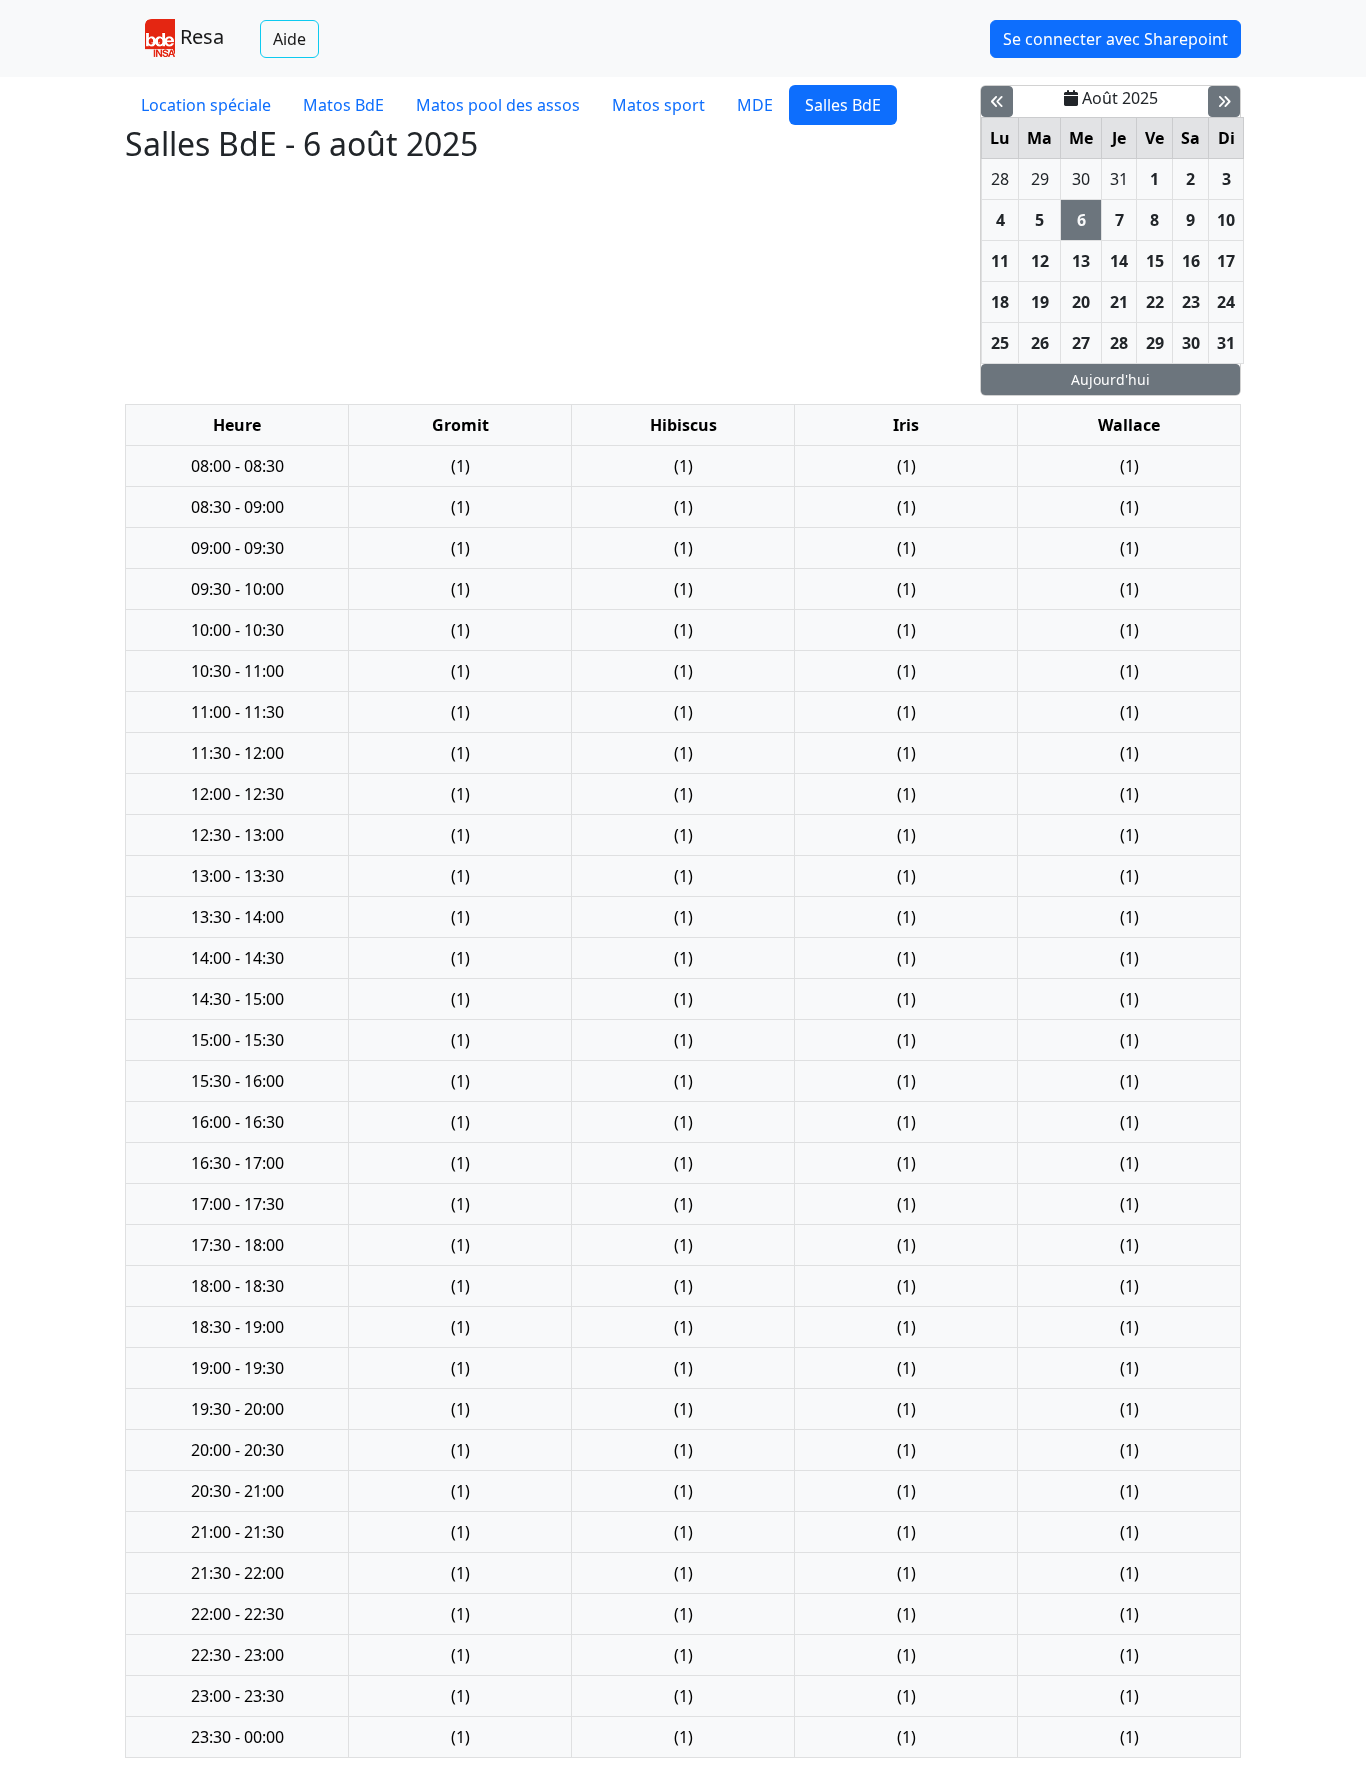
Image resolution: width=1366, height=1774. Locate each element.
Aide (289, 39)
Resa (199, 36)
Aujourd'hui (1110, 379)
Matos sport (658, 105)
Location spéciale (206, 105)
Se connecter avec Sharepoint (1115, 39)
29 (1040, 179)
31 (1119, 179)
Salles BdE (843, 105)
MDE (755, 105)
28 (1000, 179)
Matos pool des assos (498, 105)
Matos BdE (343, 105)
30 (1081, 179)
